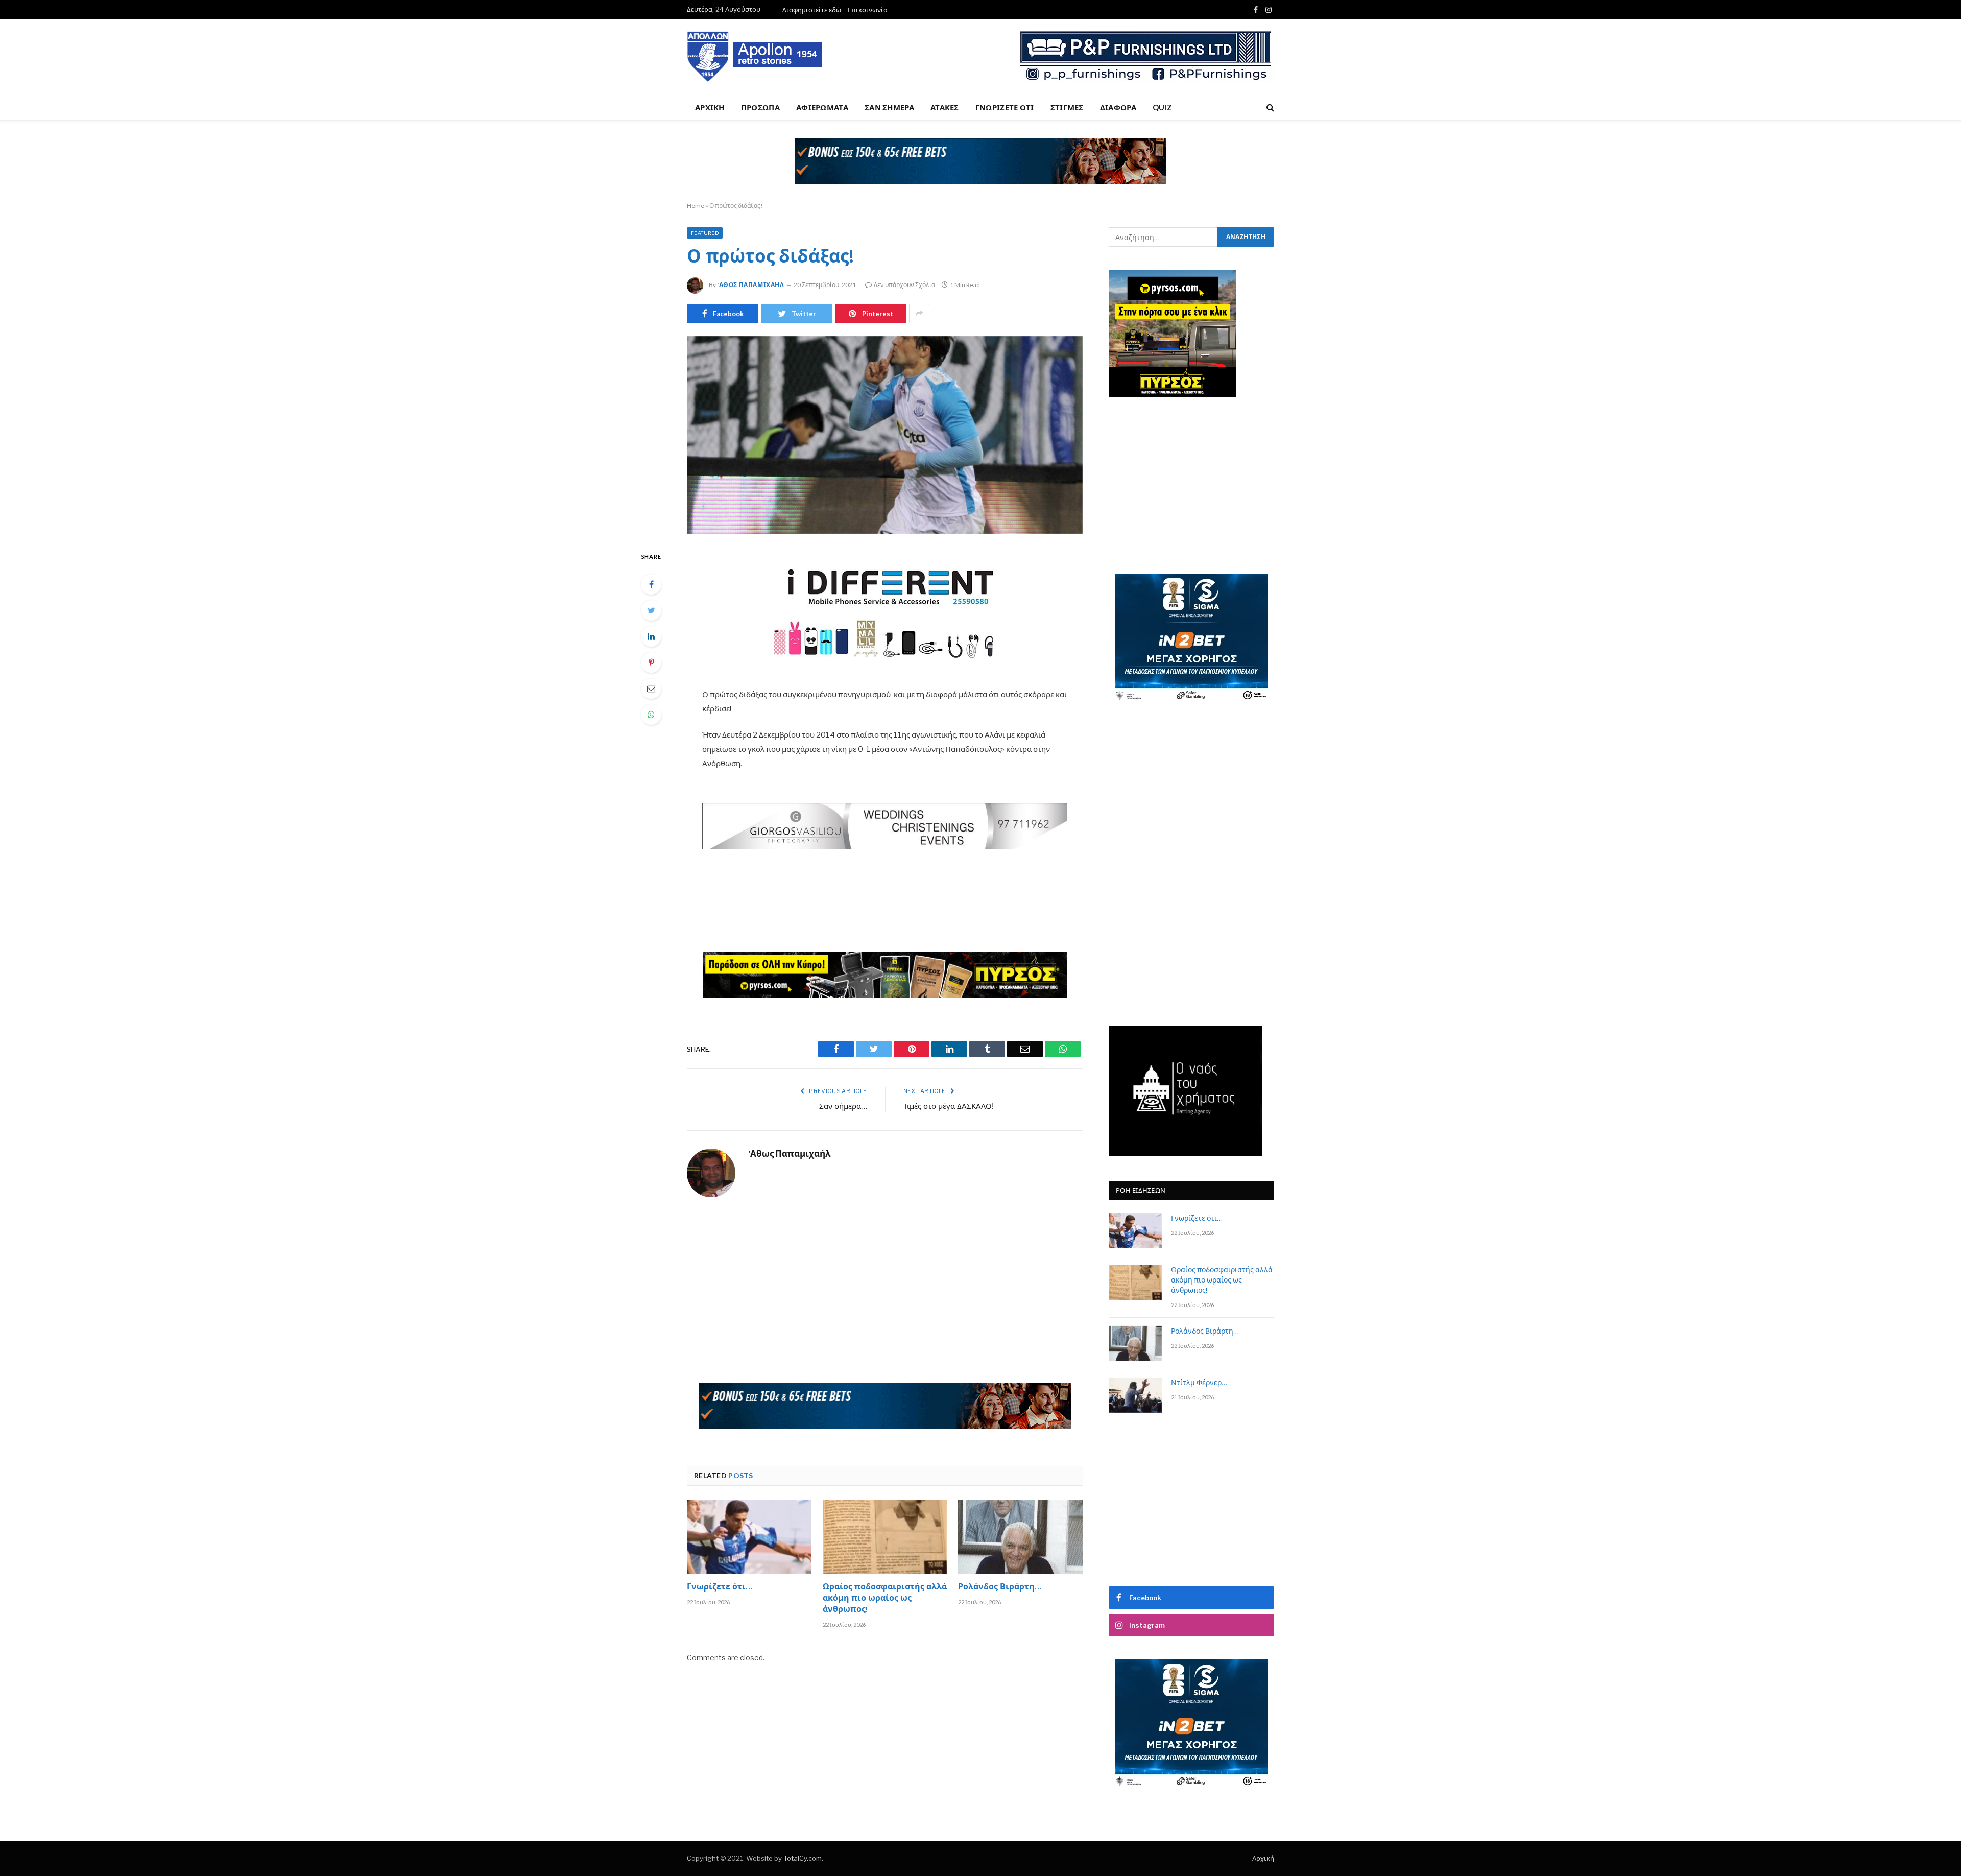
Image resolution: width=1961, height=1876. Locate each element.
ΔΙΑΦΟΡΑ (1118, 107)
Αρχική (1263, 1858)
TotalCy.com (803, 1858)
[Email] (651, 688)
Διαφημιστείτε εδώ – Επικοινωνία (835, 10)
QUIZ (1162, 107)
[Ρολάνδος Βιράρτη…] (1020, 1537)
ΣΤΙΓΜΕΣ (1067, 107)
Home (696, 206)
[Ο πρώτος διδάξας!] (885, 435)
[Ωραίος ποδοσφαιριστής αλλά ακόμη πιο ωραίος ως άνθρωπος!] (885, 1537)
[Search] (1269, 108)
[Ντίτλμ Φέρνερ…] (1135, 1395)
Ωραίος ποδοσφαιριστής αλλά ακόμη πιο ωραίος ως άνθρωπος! (885, 1599)
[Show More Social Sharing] (919, 314)
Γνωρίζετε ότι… (720, 1588)
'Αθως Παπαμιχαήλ (751, 285)
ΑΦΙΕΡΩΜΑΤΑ (822, 107)
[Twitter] (651, 610)
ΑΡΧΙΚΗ (710, 107)
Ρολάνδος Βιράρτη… (1000, 1588)
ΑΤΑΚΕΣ (945, 107)
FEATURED (705, 233)
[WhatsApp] (651, 715)
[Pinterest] (651, 662)
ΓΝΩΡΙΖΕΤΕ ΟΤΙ (1005, 107)
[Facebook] (651, 584)
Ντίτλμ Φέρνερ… (1199, 1384)
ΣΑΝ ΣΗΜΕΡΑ (889, 107)
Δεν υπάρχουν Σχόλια (904, 285)
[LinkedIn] (651, 636)
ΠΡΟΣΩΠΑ (760, 107)
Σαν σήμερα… (843, 1107)
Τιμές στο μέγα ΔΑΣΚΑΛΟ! (949, 1107)
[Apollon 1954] (755, 57)
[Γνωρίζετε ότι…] (749, 1537)
